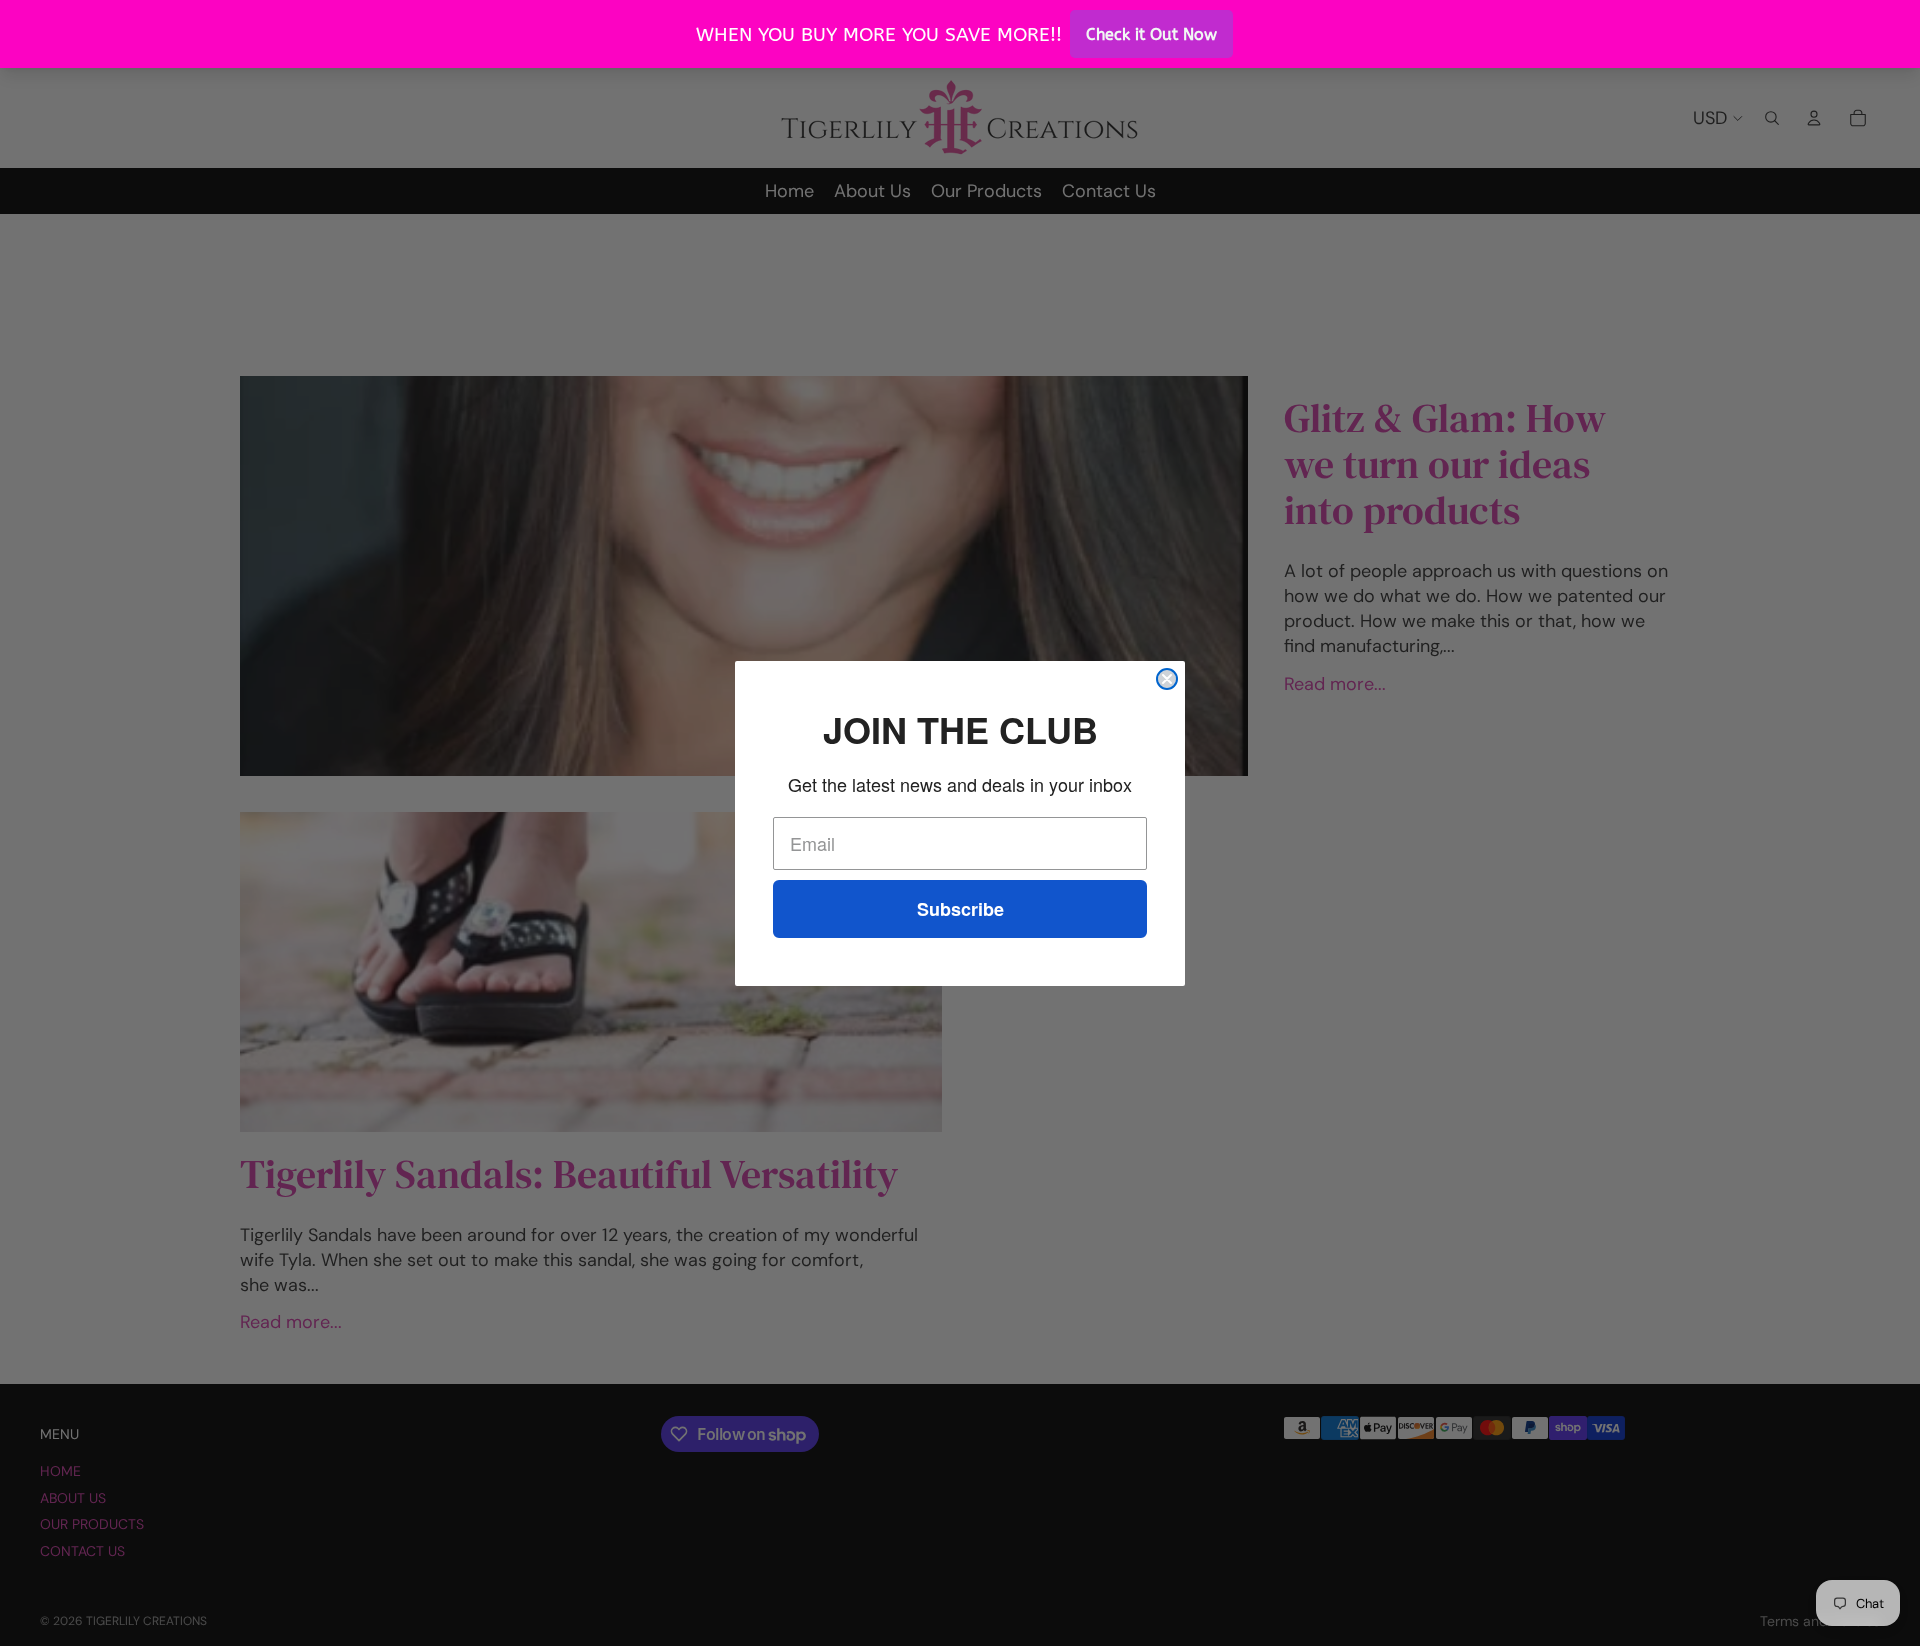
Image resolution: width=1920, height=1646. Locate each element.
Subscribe (960, 909)
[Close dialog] (1167, 679)
